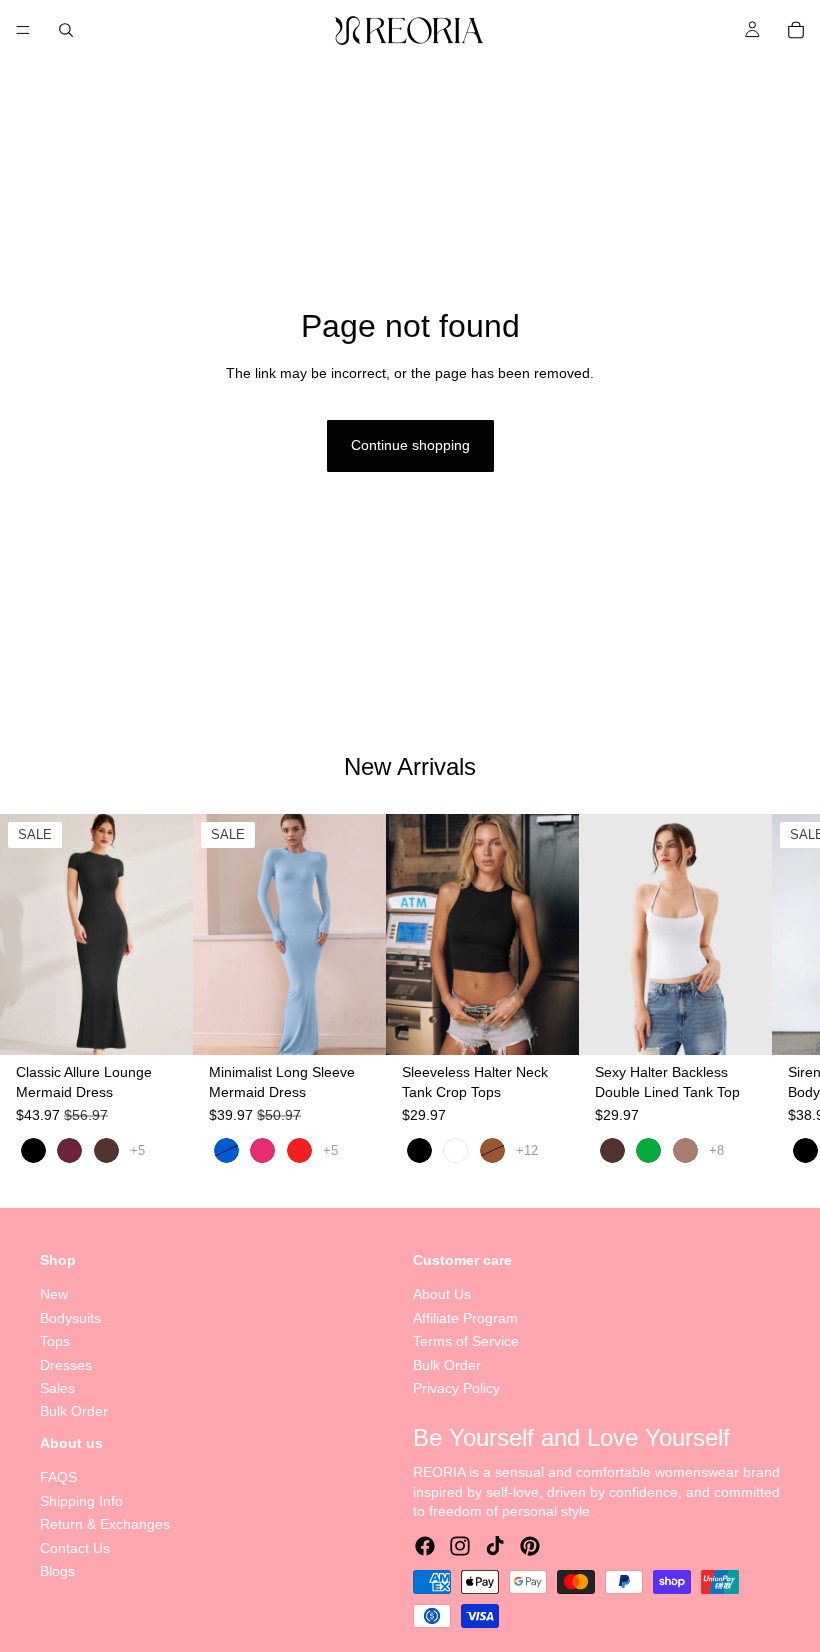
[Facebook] (425, 1546)
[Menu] (23, 30)
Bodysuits (70, 1317)
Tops (55, 1341)
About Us (442, 1294)
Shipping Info (81, 1501)
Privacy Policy (456, 1388)
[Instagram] (460, 1546)
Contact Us (75, 1547)
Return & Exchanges (105, 1524)
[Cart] (796, 30)
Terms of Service (466, 1341)
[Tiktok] (495, 1546)
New (54, 1294)
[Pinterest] (530, 1546)
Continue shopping (410, 445)
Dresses (66, 1364)
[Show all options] (137, 1151)
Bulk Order (74, 1411)
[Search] (66, 30)
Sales (57, 1388)
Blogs (57, 1571)
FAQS (58, 1477)
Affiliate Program (465, 1317)
